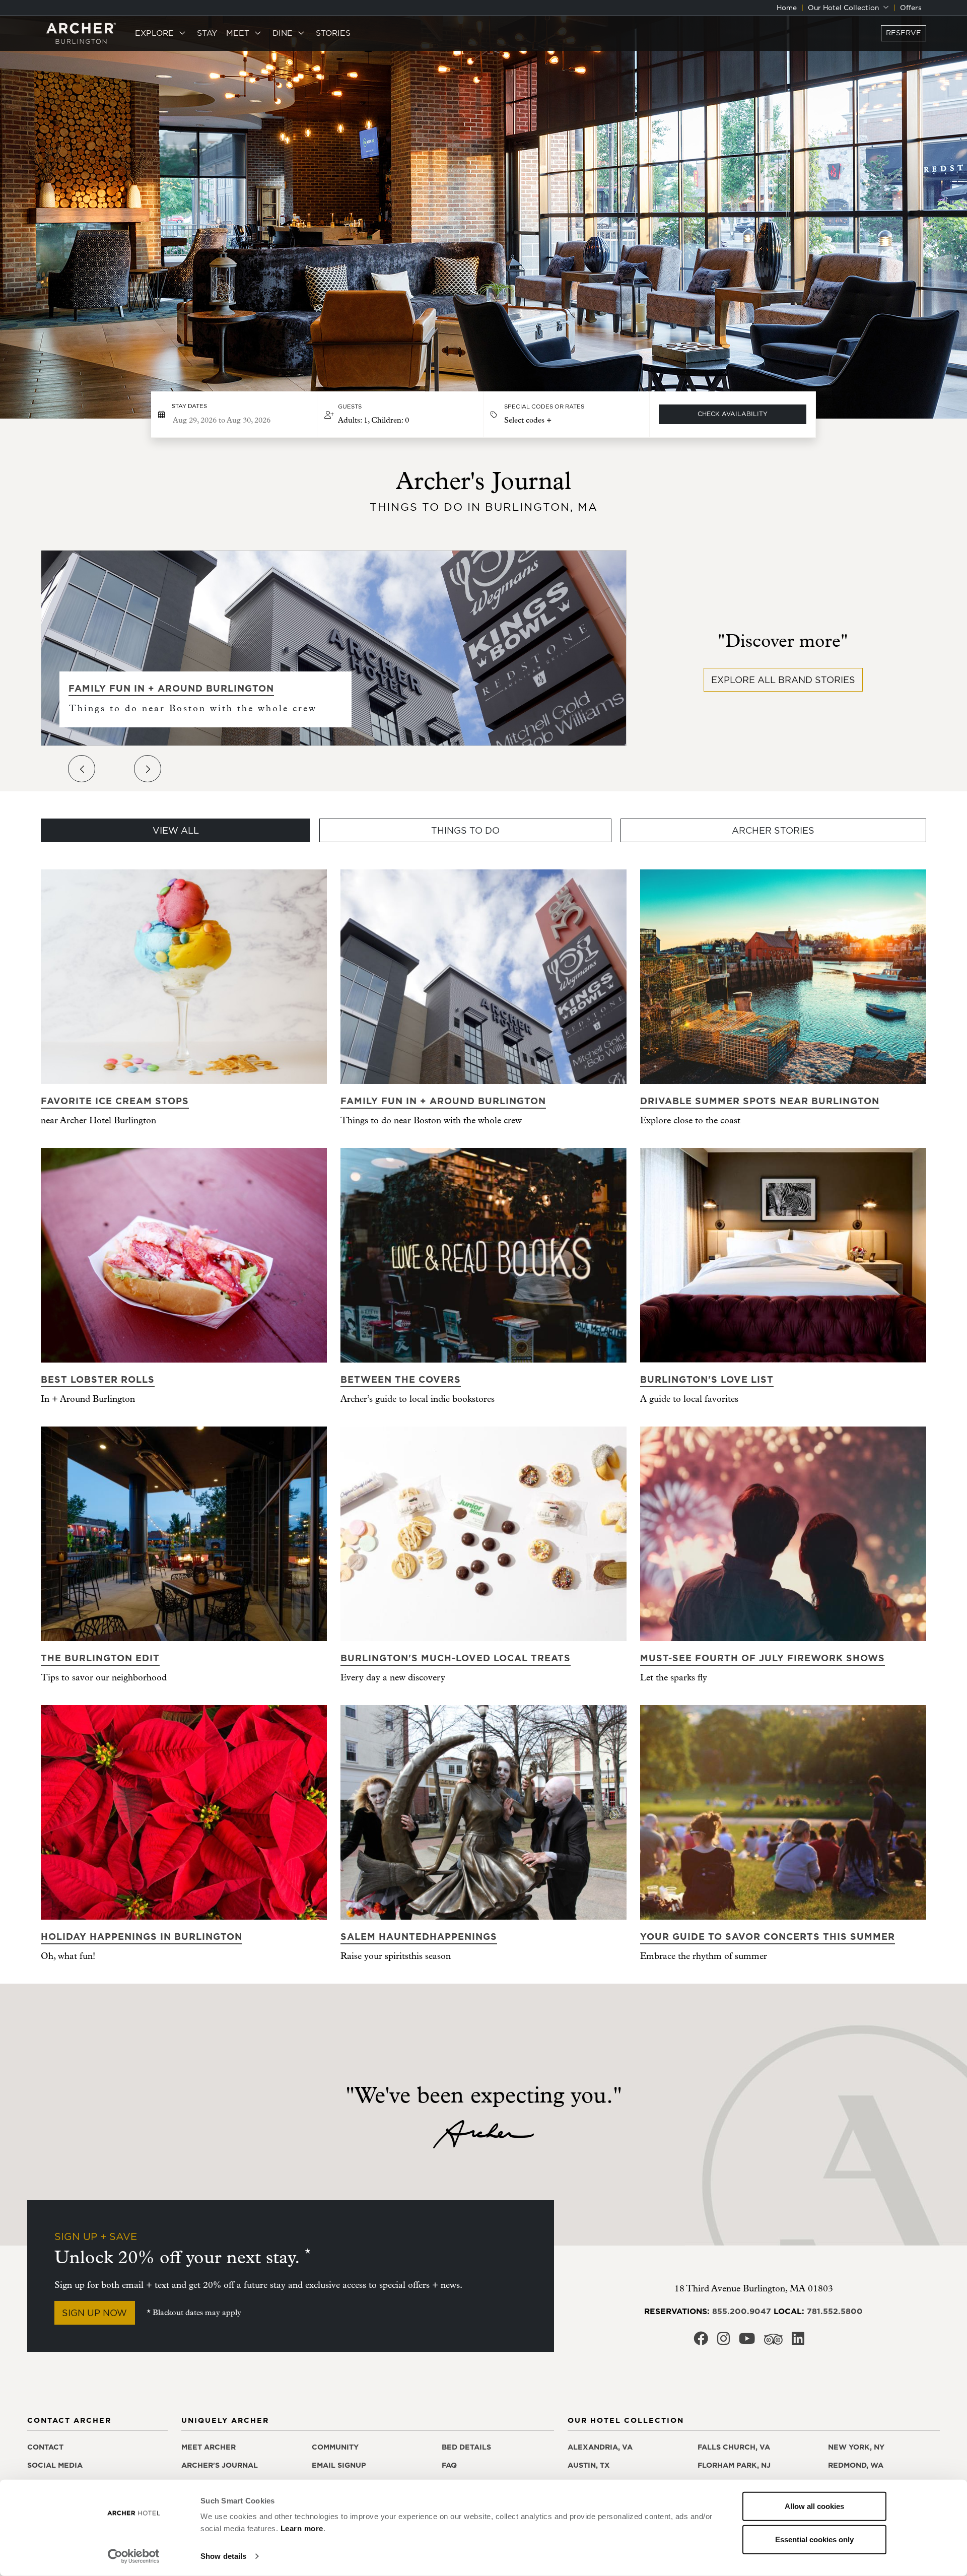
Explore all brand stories (783, 680)
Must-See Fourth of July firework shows (763, 1658)
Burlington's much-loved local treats (456, 1658)
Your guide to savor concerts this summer (768, 1937)
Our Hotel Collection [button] (844, 8)
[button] (400, 415)
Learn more (302, 2528)
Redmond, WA (856, 2465)
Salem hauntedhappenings (419, 1937)
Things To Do (465, 830)
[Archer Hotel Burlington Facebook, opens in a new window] (701, 2342)
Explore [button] (156, 33)
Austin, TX (589, 2465)
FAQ (449, 2465)
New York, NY (856, 2447)
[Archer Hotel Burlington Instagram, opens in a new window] (723, 2342)
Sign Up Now (94, 2313)
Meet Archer (209, 2447)
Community (335, 2447)
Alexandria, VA (600, 2447)
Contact (45, 2447)
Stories (333, 33)
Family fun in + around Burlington (171, 688)
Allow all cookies (814, 2506)
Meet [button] (239, 33)
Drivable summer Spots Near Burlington (760, 1101)
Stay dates (189, 406)
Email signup (339, 2465)
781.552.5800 (835, 2311)
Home (787, 8)
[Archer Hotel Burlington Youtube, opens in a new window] (747, 2342)
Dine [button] (284, 33)
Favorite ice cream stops (115, 1101)
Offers (911, 8)
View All (176, 830)
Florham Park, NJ (734, 2465)
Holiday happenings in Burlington (142, 1937)
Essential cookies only (814, 2539)
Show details (223, 2556)
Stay (207, 33)
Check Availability (733, 414)
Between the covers (401, 1379)
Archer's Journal (220, 2465)
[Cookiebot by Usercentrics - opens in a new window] (134, 2556)
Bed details (466, 2447)
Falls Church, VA (734, 2447)
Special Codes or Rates (544, 406)
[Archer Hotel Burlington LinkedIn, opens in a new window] (798, 2342)
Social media (55, 2465)
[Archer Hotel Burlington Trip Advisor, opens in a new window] (773, 2342)
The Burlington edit (100, 1658)
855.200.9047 (742, 2311)
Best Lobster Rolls (98, 1379)
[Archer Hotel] (81, 33)
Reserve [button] (904, 33)
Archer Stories (773, 830)
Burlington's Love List (707, 1379)
